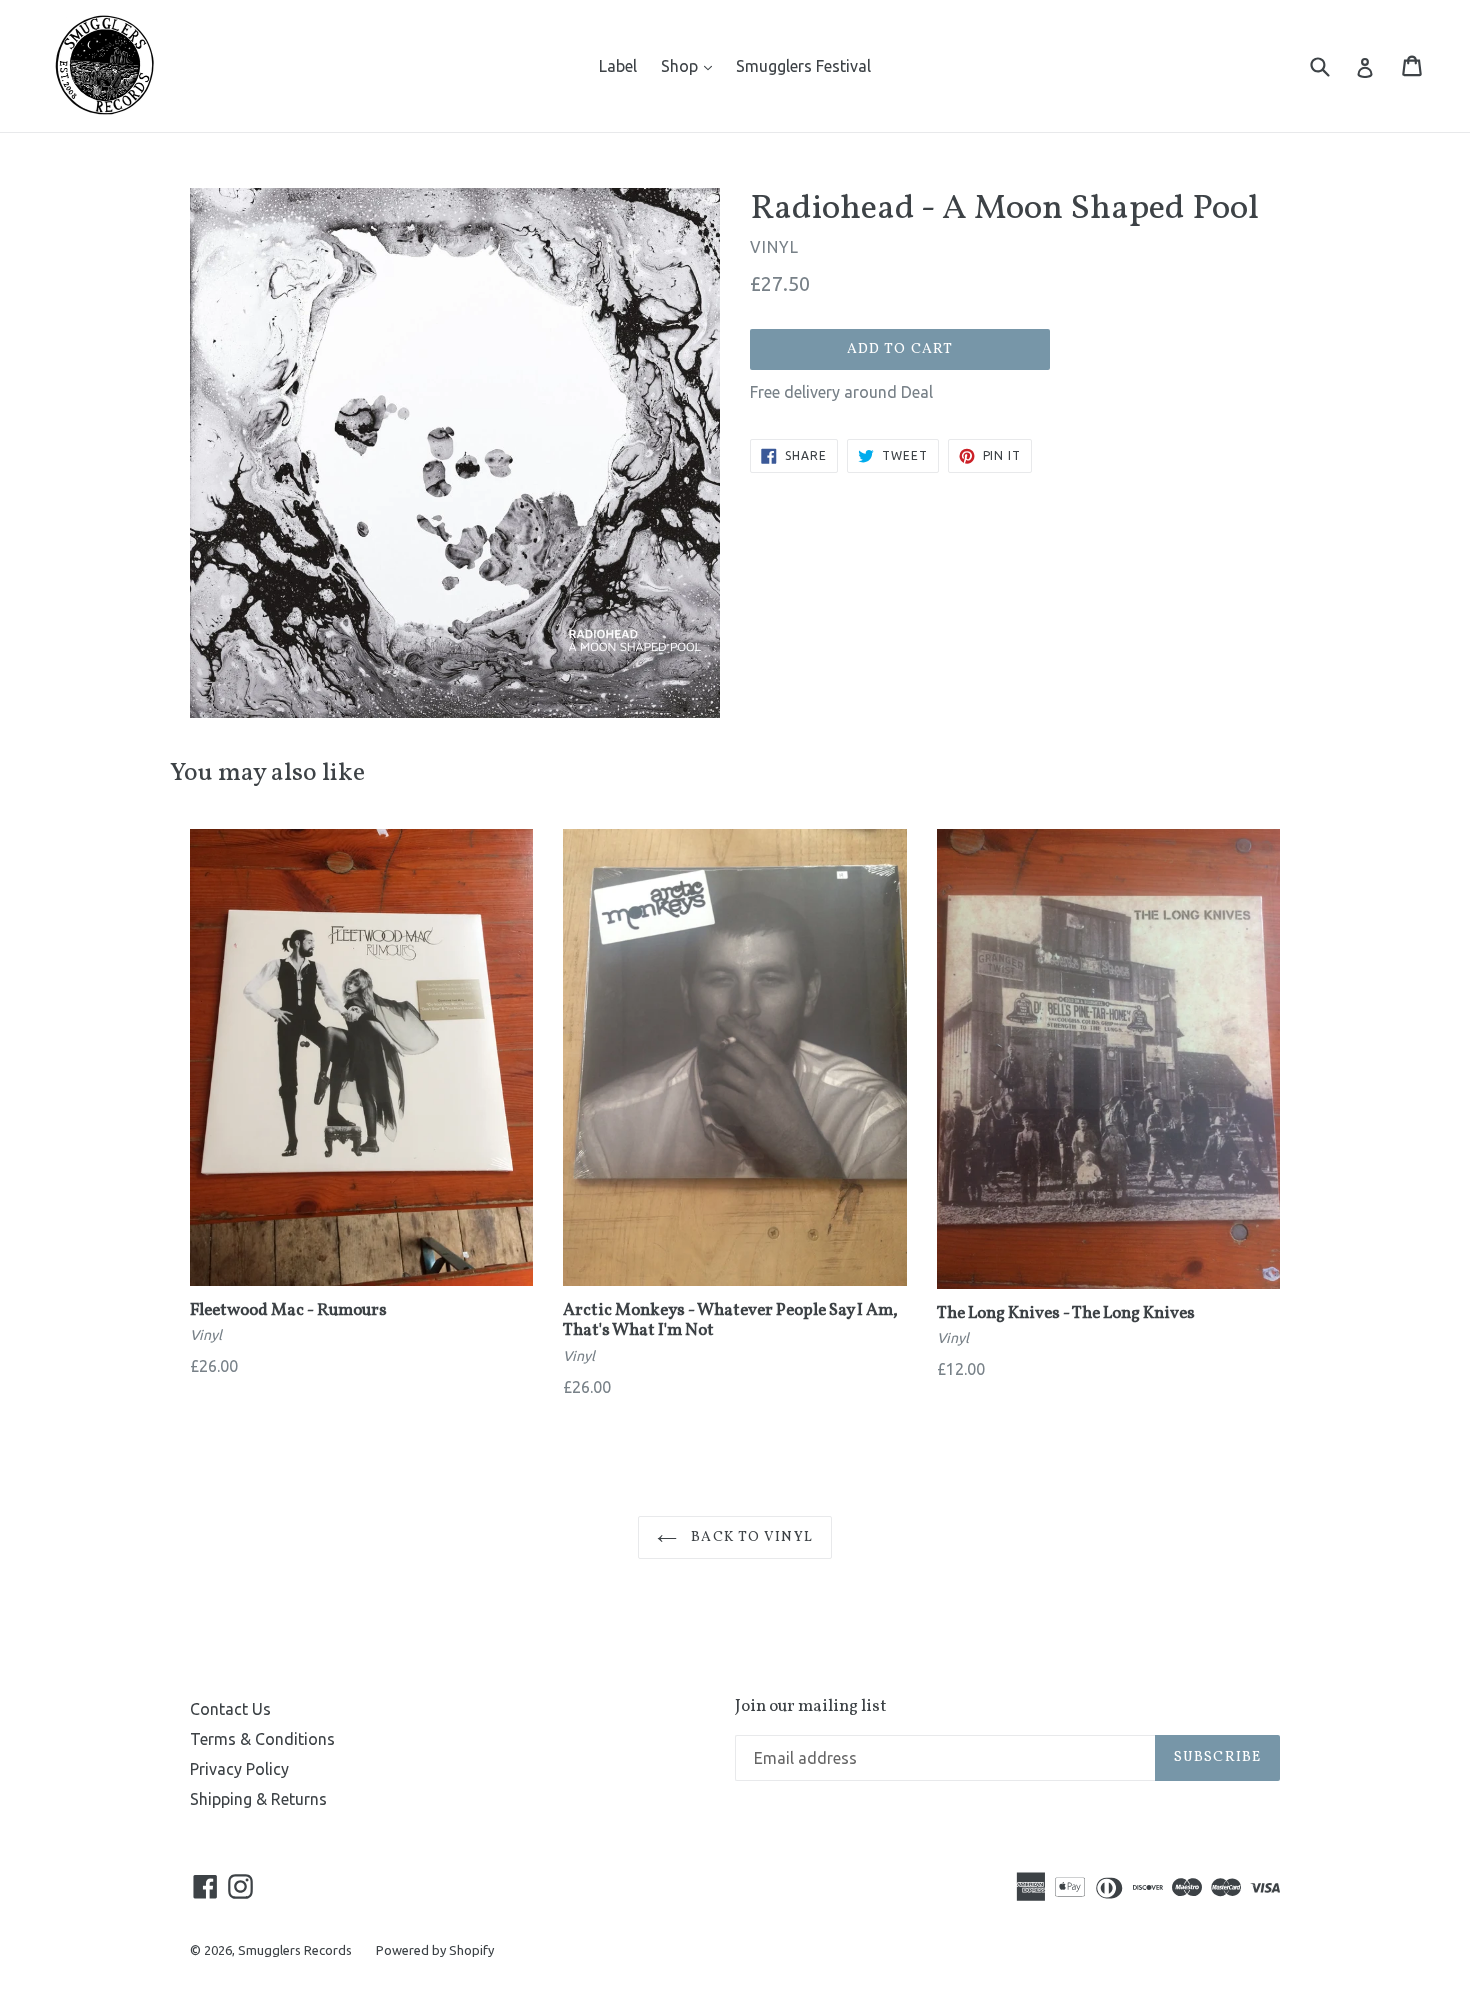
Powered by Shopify (435, 1950)
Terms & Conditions (262, 1739)
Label (618, 66)
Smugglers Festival (803, 66)
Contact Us (230, 1709)
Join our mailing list (811, 1707)
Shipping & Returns (258, 1799)
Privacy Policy (239, 1769)
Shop (691, 65)
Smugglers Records (295, 1950)
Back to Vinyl (750, 1537)
